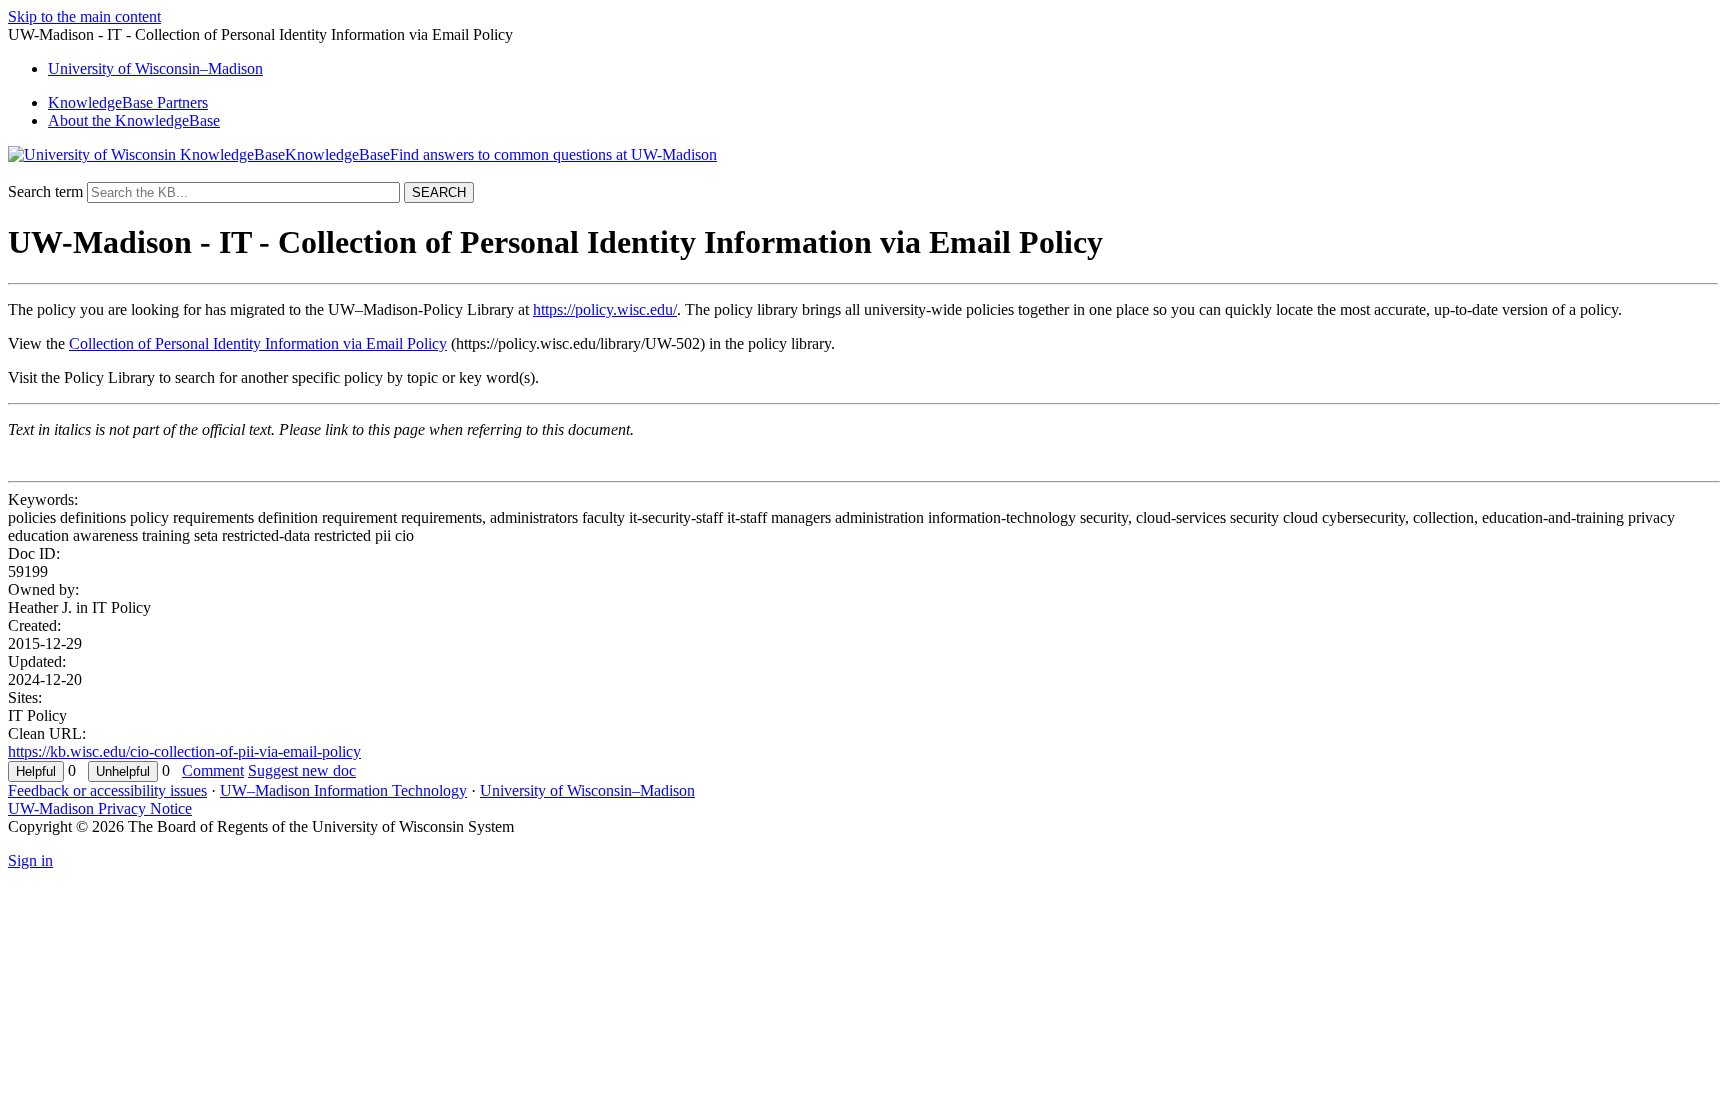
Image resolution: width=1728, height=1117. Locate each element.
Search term (45, 191)
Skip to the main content (84, 16)
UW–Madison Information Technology (343, 790)
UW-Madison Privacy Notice (100, 808)
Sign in (30, 860)
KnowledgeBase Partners (128, 102)
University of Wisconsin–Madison (587, 790)
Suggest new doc (302, 770)
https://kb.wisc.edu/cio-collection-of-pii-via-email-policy (184, 751)
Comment (213, 770)
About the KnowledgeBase (134, 120)
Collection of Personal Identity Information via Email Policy (258, 343)
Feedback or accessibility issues (107, 790)
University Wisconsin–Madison (155, 68)
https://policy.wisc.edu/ (605, 309)
